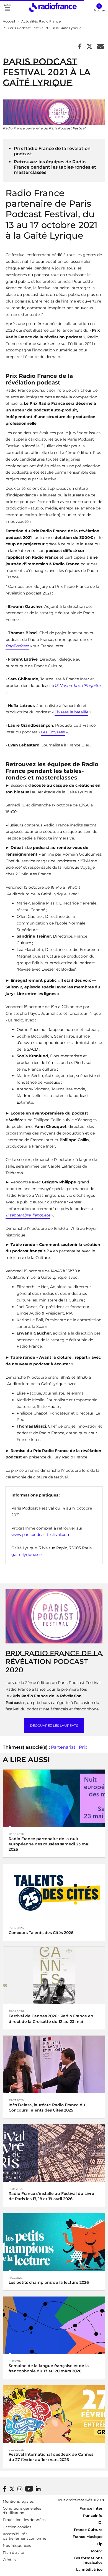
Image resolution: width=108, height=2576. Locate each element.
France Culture (88, 2530)
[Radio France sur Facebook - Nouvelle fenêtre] (5, 2489)
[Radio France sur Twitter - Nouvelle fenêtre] (12, 2489)
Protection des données (24, 2520)
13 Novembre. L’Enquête (78, 686)
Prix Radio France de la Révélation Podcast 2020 (54, 1661)
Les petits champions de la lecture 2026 (49, 2282)
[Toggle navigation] (8, 8)
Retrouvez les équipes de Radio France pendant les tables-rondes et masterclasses (55, 167)
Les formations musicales (88, 2560)
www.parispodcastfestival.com (41, 1535)
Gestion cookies (17, 2527)
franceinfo (93, 2515)
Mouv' (97, 2551)
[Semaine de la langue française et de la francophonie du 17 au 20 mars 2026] (54, 2325)
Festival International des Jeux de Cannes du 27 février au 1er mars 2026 (51, 2457)
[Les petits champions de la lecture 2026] (54, 2241)
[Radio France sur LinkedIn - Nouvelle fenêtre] (38, 2489)
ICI (100, 2522)
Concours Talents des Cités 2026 (41, 1933)
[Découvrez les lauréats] (54, 1616)
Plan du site (13, 2552)
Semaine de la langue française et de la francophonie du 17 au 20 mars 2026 (49, 2368)
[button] (99, 8)
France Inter (91, 2508)
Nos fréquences (17, 2545)
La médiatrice (89, 2569)
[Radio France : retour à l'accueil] (53, 8)
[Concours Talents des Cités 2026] (54, 1892)
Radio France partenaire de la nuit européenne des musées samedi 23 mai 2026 (49, 1844)
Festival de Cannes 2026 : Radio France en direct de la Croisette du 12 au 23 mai (51, 2019)
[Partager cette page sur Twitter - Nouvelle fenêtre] (89, 47)
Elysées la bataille (71, 712)
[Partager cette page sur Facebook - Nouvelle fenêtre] (80, 47)
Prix (83, 1747)
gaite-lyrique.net (27, 1555)
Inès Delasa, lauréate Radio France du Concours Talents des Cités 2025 (47, 2107)
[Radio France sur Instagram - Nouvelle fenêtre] (20, 2489)
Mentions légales (18, 2501)
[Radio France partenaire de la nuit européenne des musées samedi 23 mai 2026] (54, 1798)
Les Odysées (53, 732)
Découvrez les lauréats (54, 1726)
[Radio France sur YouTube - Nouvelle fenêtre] (29, 2489)
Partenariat (63, 1747)
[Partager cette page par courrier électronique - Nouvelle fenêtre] (101, 47)
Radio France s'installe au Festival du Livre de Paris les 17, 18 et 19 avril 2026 (51, 2196)
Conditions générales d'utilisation (22, 2510)
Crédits (9, 2560)
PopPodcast (17, 646)
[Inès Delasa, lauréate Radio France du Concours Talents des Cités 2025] (54, 2064)
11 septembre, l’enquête (28, 1215)
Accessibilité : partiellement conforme (25, 2536)
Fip (100, 2544)
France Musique (88, 2537)
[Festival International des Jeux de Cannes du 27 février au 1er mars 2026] (54, 2414)
